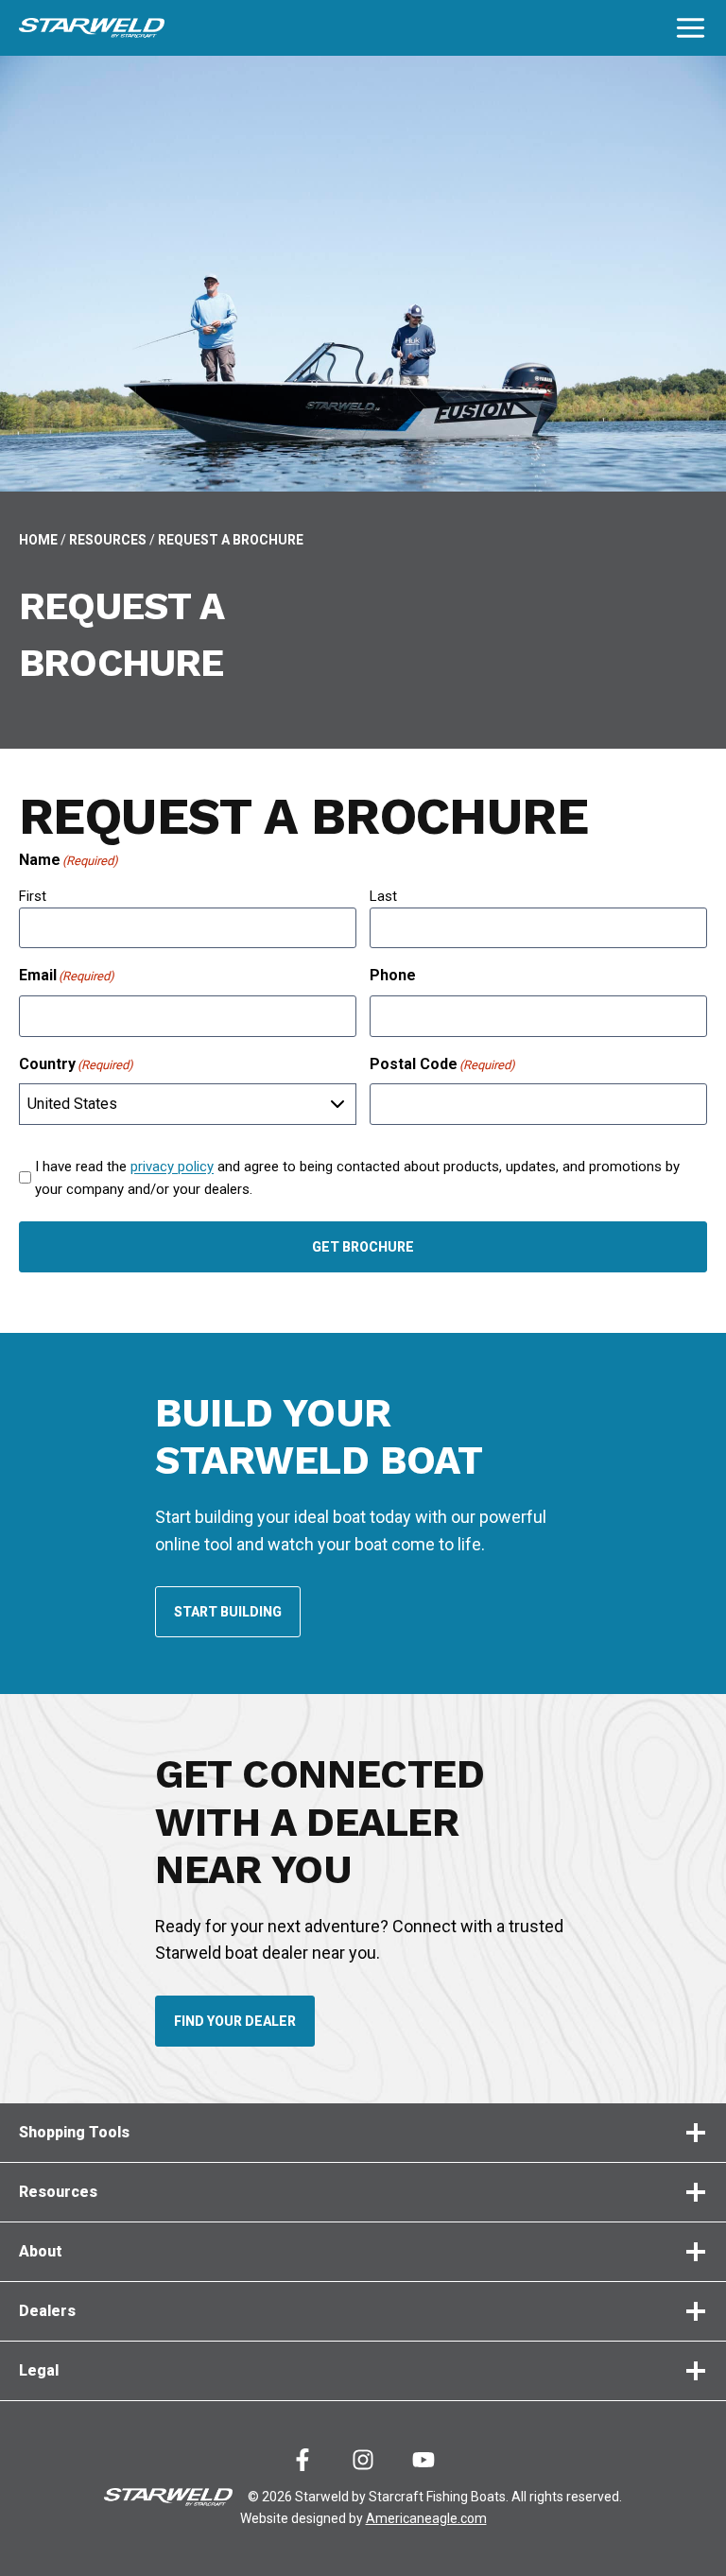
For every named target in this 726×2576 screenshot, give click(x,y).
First (33, 896)
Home (38, 540)
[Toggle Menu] (691, 28)
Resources (108, 540)
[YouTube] (423, 2460)
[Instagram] (363, 2460)
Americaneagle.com (426, 2518)
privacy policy (172, 1167)
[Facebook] (302, 2460)
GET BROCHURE (363, 1247)
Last (383, 896)
